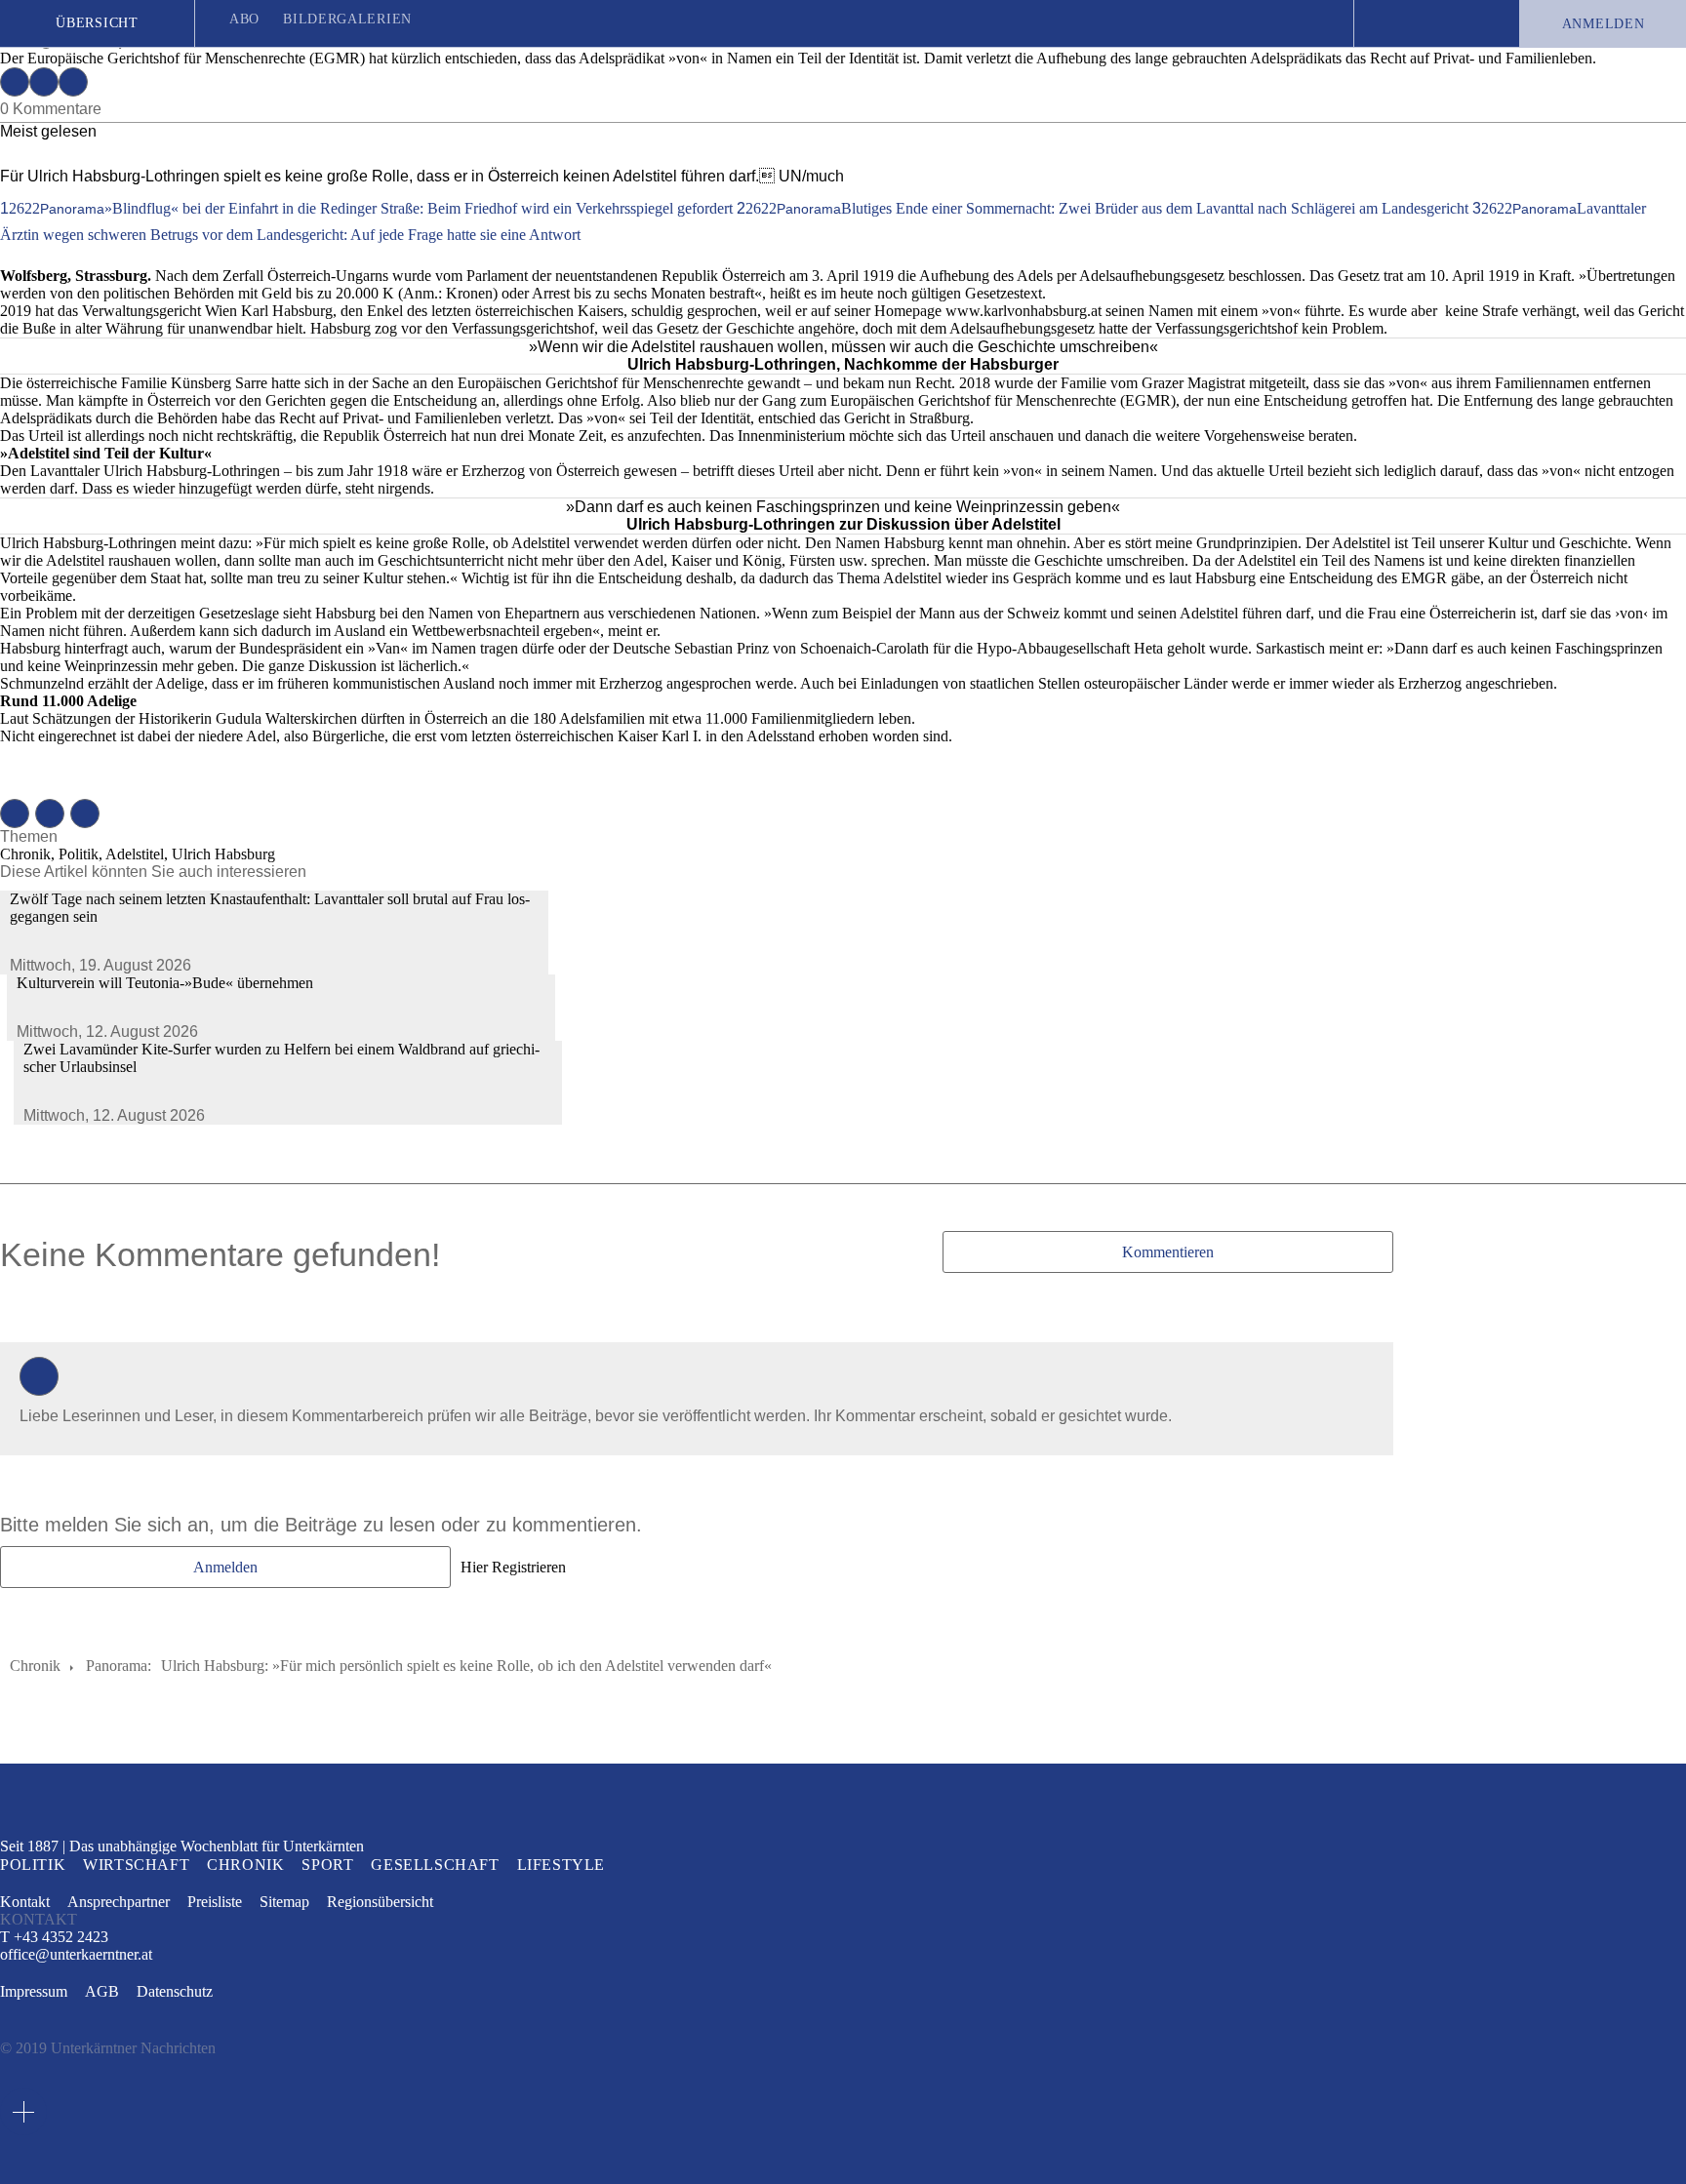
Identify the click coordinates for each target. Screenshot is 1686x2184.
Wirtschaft (136, 1865)
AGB (102, 1991)
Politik (33, 1865)
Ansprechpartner (119, 1902)
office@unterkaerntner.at (76, 1955)
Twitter (44, 82)
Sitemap (284, 1902)
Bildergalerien (347, 19)
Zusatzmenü (23, 2112)
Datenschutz (175, 1991)
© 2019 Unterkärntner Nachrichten (108, 2048)
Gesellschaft (435, 1865)
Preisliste (215, 1902)
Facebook (15, 82)
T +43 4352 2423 (54, 1937)
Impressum (34, 1991)
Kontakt (25, 1902)
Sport (327, 1865)
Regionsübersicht (380, 1902)
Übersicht (97, 23)
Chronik (35, 1666)
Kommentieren (1168, 1252)
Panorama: (119, 1666)
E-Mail (73, 82)
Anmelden (1604, 24)
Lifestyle (561, 1865)
